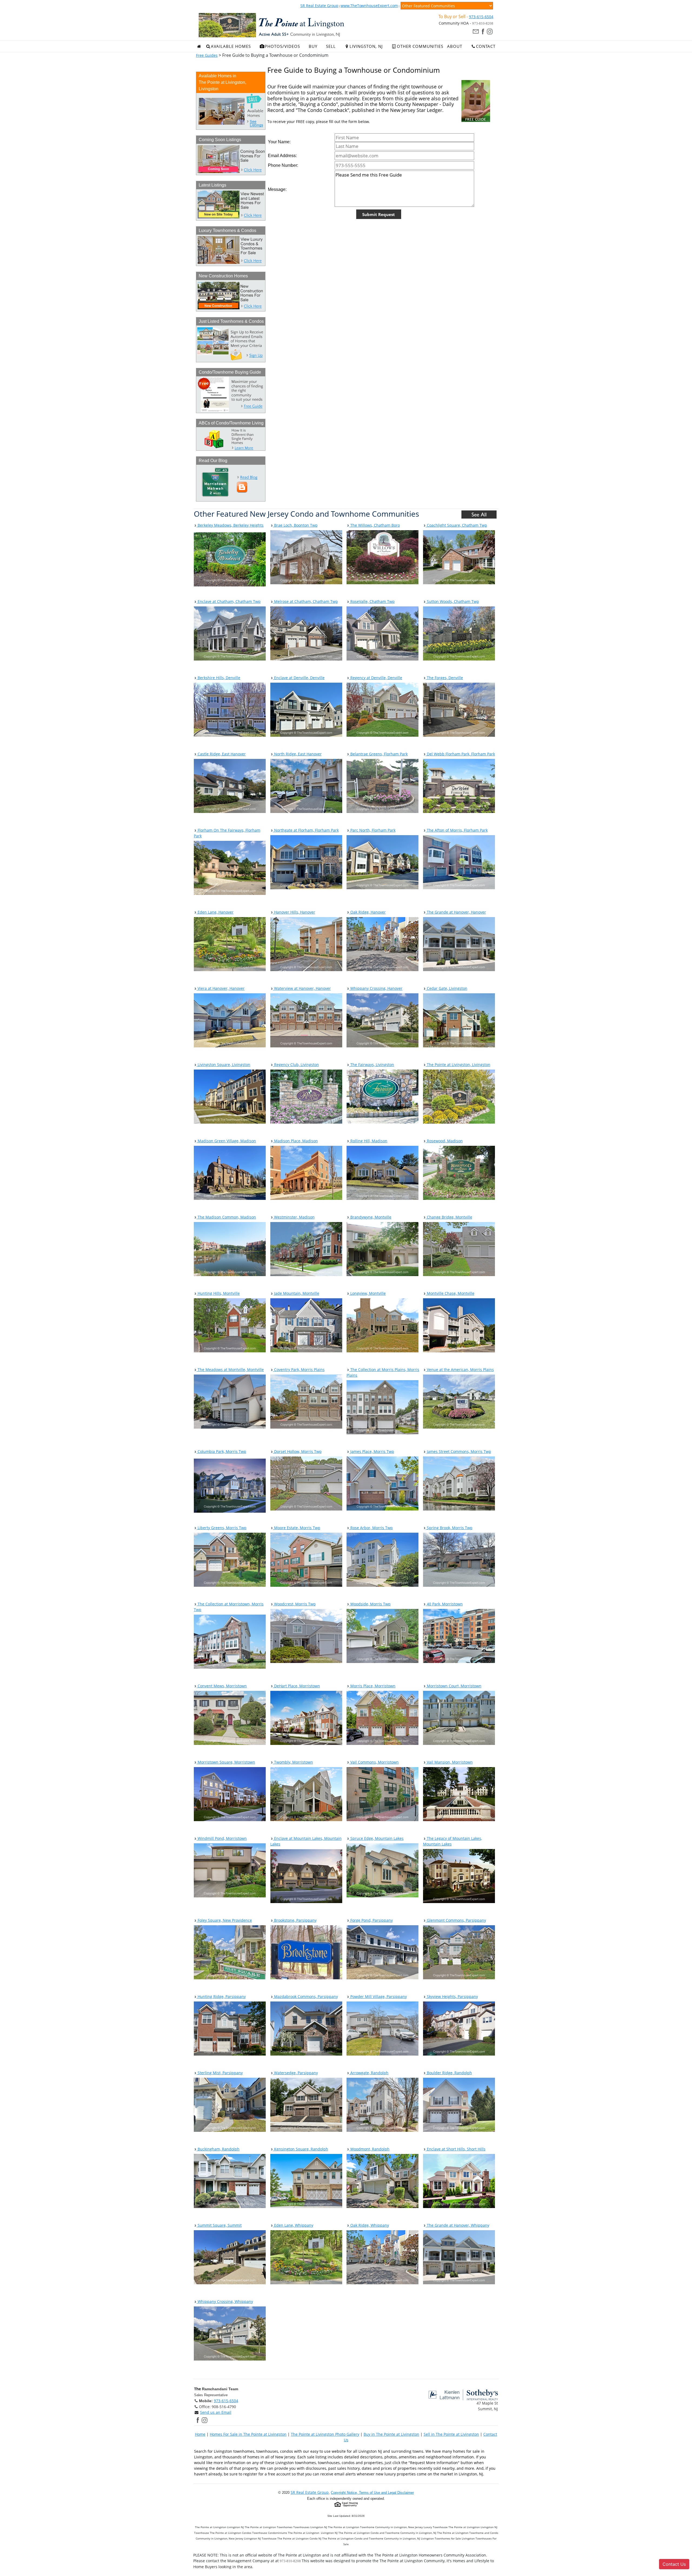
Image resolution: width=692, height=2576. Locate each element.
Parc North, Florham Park (372, 830)
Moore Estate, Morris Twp (297, 1528)
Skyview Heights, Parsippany (452, 1996)
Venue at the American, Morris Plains (460, 1370)
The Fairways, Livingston (372, 1065)
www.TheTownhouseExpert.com (369, 6)
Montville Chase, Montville (450, 1293)
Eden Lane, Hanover (215, 912)
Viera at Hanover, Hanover (221, 988)
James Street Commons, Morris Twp (458, 1451)
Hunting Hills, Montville (218, 1293)
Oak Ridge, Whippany (369, 2225)
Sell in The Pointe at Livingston (451, 2434)
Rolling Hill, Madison (368, 1141)
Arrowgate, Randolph (369, 2073)
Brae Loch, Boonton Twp (295, 525)
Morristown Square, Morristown (226, 1762)
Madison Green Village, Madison (226, 1141)
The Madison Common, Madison (226, 1217)
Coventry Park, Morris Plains (299, 1370)
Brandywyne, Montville (370, 1217)
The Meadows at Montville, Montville (230, 1370)
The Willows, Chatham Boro (375, 525)
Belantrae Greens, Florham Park (378, 754)
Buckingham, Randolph (218, 2149)
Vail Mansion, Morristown (449, 1762)
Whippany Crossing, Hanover (376, 988)
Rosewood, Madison (444, 1141)
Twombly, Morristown (293, 1762)
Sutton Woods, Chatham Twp (452, 601)
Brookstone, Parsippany (295, 1920)
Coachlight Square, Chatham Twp (456, 525)
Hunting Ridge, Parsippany (221, 1996)
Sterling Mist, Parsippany (220, 2073)
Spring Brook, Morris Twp (449, 1528)
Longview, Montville (367, 1293)
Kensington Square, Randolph (301, 2149)
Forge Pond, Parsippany (371, 1920)
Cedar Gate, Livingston (447, 988)
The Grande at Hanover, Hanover (456, 912)
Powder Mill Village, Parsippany (378, 1996)
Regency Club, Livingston (296, 1065)
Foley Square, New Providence (224, 1920)
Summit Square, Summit (219, 2225)
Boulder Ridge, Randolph (449, 2073)
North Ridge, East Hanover (297, 754)
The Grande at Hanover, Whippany (458, 2225)
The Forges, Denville (444, 678)
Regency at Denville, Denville (376, 678)
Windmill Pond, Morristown (222, 1838)
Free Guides (207, 55)
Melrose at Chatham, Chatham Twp (305, 601)
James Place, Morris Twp (372, 1451)
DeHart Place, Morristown (297, 1686)
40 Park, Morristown (444, 1604)
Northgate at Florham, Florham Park (306, 830)
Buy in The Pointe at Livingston (391, 2434)
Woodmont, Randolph (369, 2149)
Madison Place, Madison (295, 1141)
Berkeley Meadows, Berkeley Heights (230, 525)
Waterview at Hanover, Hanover (302, 988)
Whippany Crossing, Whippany (225, 2301)
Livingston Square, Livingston (223, 1065)
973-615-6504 (481, 17)
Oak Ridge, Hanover (367, 912)
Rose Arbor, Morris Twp (371, 1528)
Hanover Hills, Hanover (294, 912)
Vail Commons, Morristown (374, 1762)
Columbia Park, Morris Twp (221, 1451)
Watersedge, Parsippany (295, 2073)
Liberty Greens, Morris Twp (222, 1528)
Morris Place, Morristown (372, 1686)
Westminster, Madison (294, 1217)
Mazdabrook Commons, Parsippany (305, 1996)
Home (200, 2434)
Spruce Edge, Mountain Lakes (376, 1838)
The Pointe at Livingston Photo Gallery (325, 2434)
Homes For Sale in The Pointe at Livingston (248, 2434)
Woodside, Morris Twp (370, 1604)
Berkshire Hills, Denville (218, 678)
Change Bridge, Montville (449, 1217)
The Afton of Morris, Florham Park (457, 830)
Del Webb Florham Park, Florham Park (460, 754)
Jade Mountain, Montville (296, 1293)
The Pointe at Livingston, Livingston (458, 1065)
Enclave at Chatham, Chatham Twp (229, 601)
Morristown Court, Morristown (454, 1686)
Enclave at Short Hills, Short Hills (456, 2149)
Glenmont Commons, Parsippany (456, 1920)
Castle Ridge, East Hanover (221, 754)
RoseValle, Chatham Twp (372, 601)
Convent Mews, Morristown (222, 1686)
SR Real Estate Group (319, 6)
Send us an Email (216, 2412)
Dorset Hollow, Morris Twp (297, 1451)
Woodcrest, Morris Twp (294, 1604)
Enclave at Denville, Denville (299, 678)
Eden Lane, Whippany (293, 2225)
